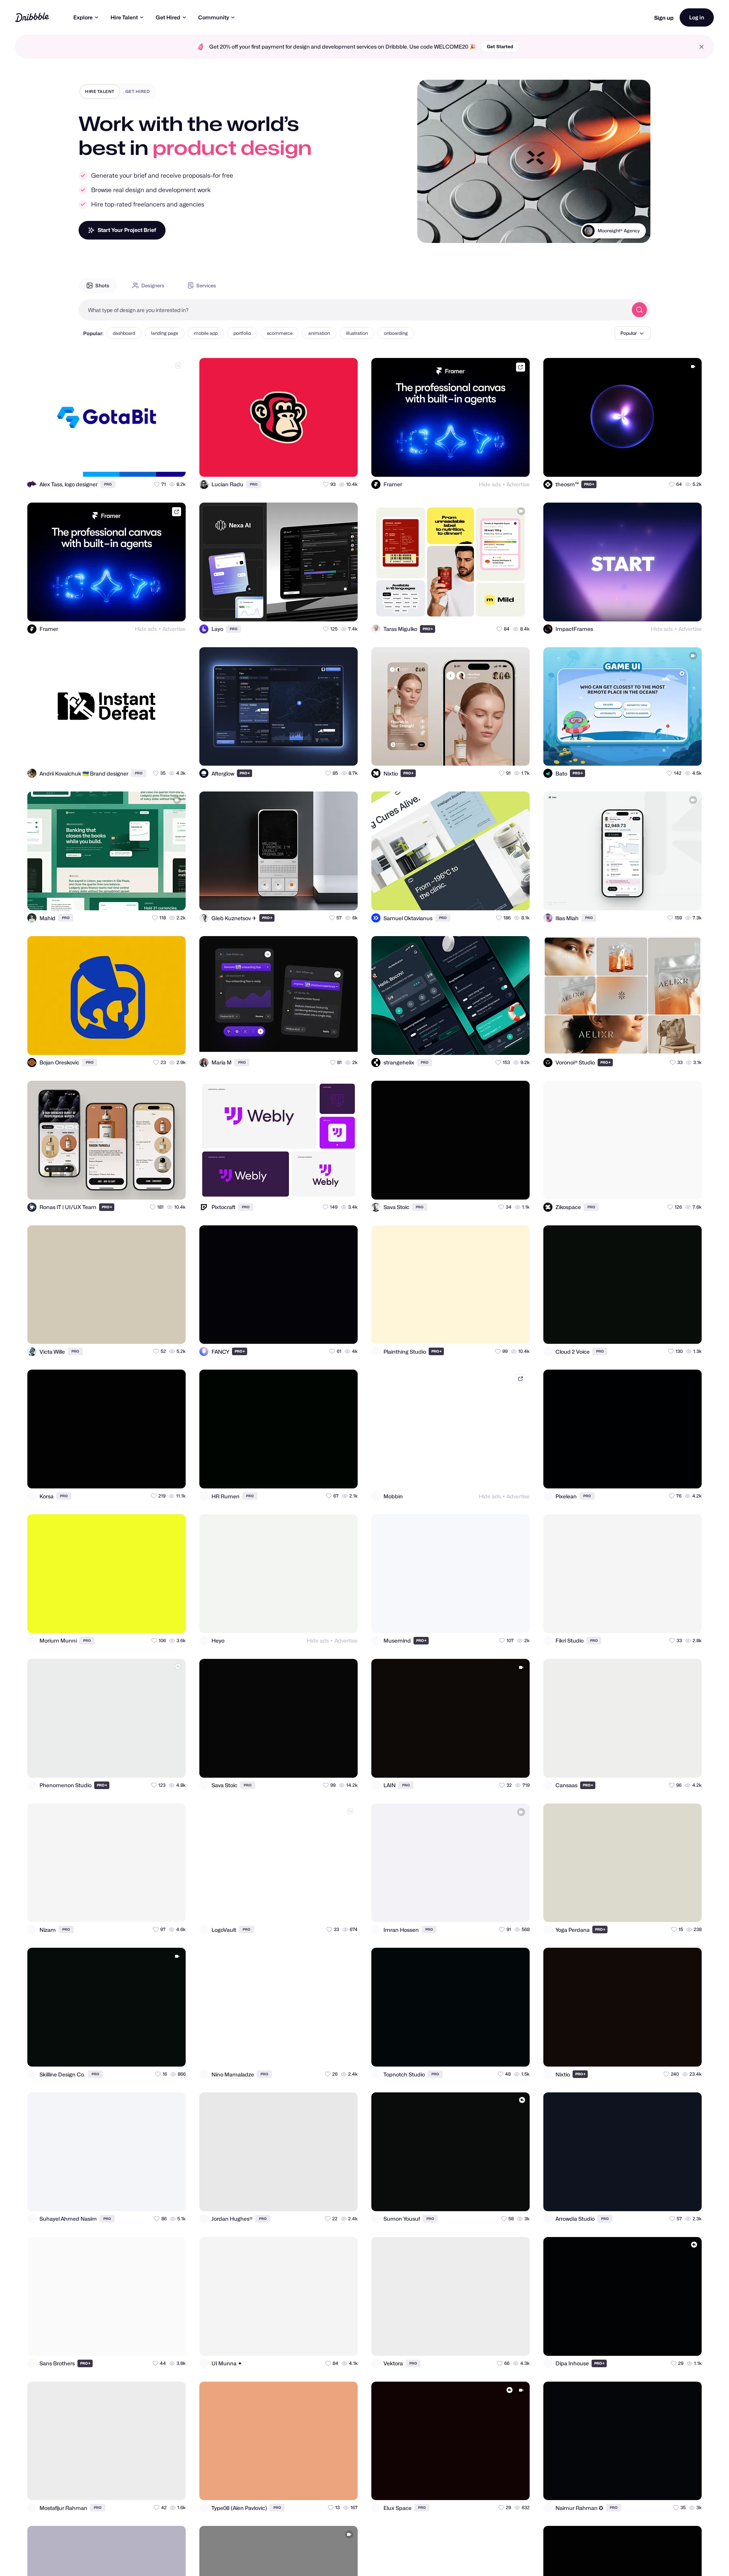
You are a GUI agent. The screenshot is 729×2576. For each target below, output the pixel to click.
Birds (634, 240)
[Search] (639, 310)
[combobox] (353, 310)
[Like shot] (173, 464)
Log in (697, 17)
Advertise (518, 484)
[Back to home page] (32, 17)
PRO (108, 484)
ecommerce (280, 333)
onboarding (396, 333)
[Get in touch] (143, 464)
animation (319, 333)
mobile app (206, 333)
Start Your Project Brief (127, 230)
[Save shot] (158, 464)
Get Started (500, 47)
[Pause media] (430, 231)
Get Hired (168, 17)
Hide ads (490, 484)
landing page (165, 333)
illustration (357, 333)
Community (214, 17)
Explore (83, 17)
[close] (701, 47)
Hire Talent (124, 17)
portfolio (242, 333)
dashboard (124, 333)
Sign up (664, 18)
